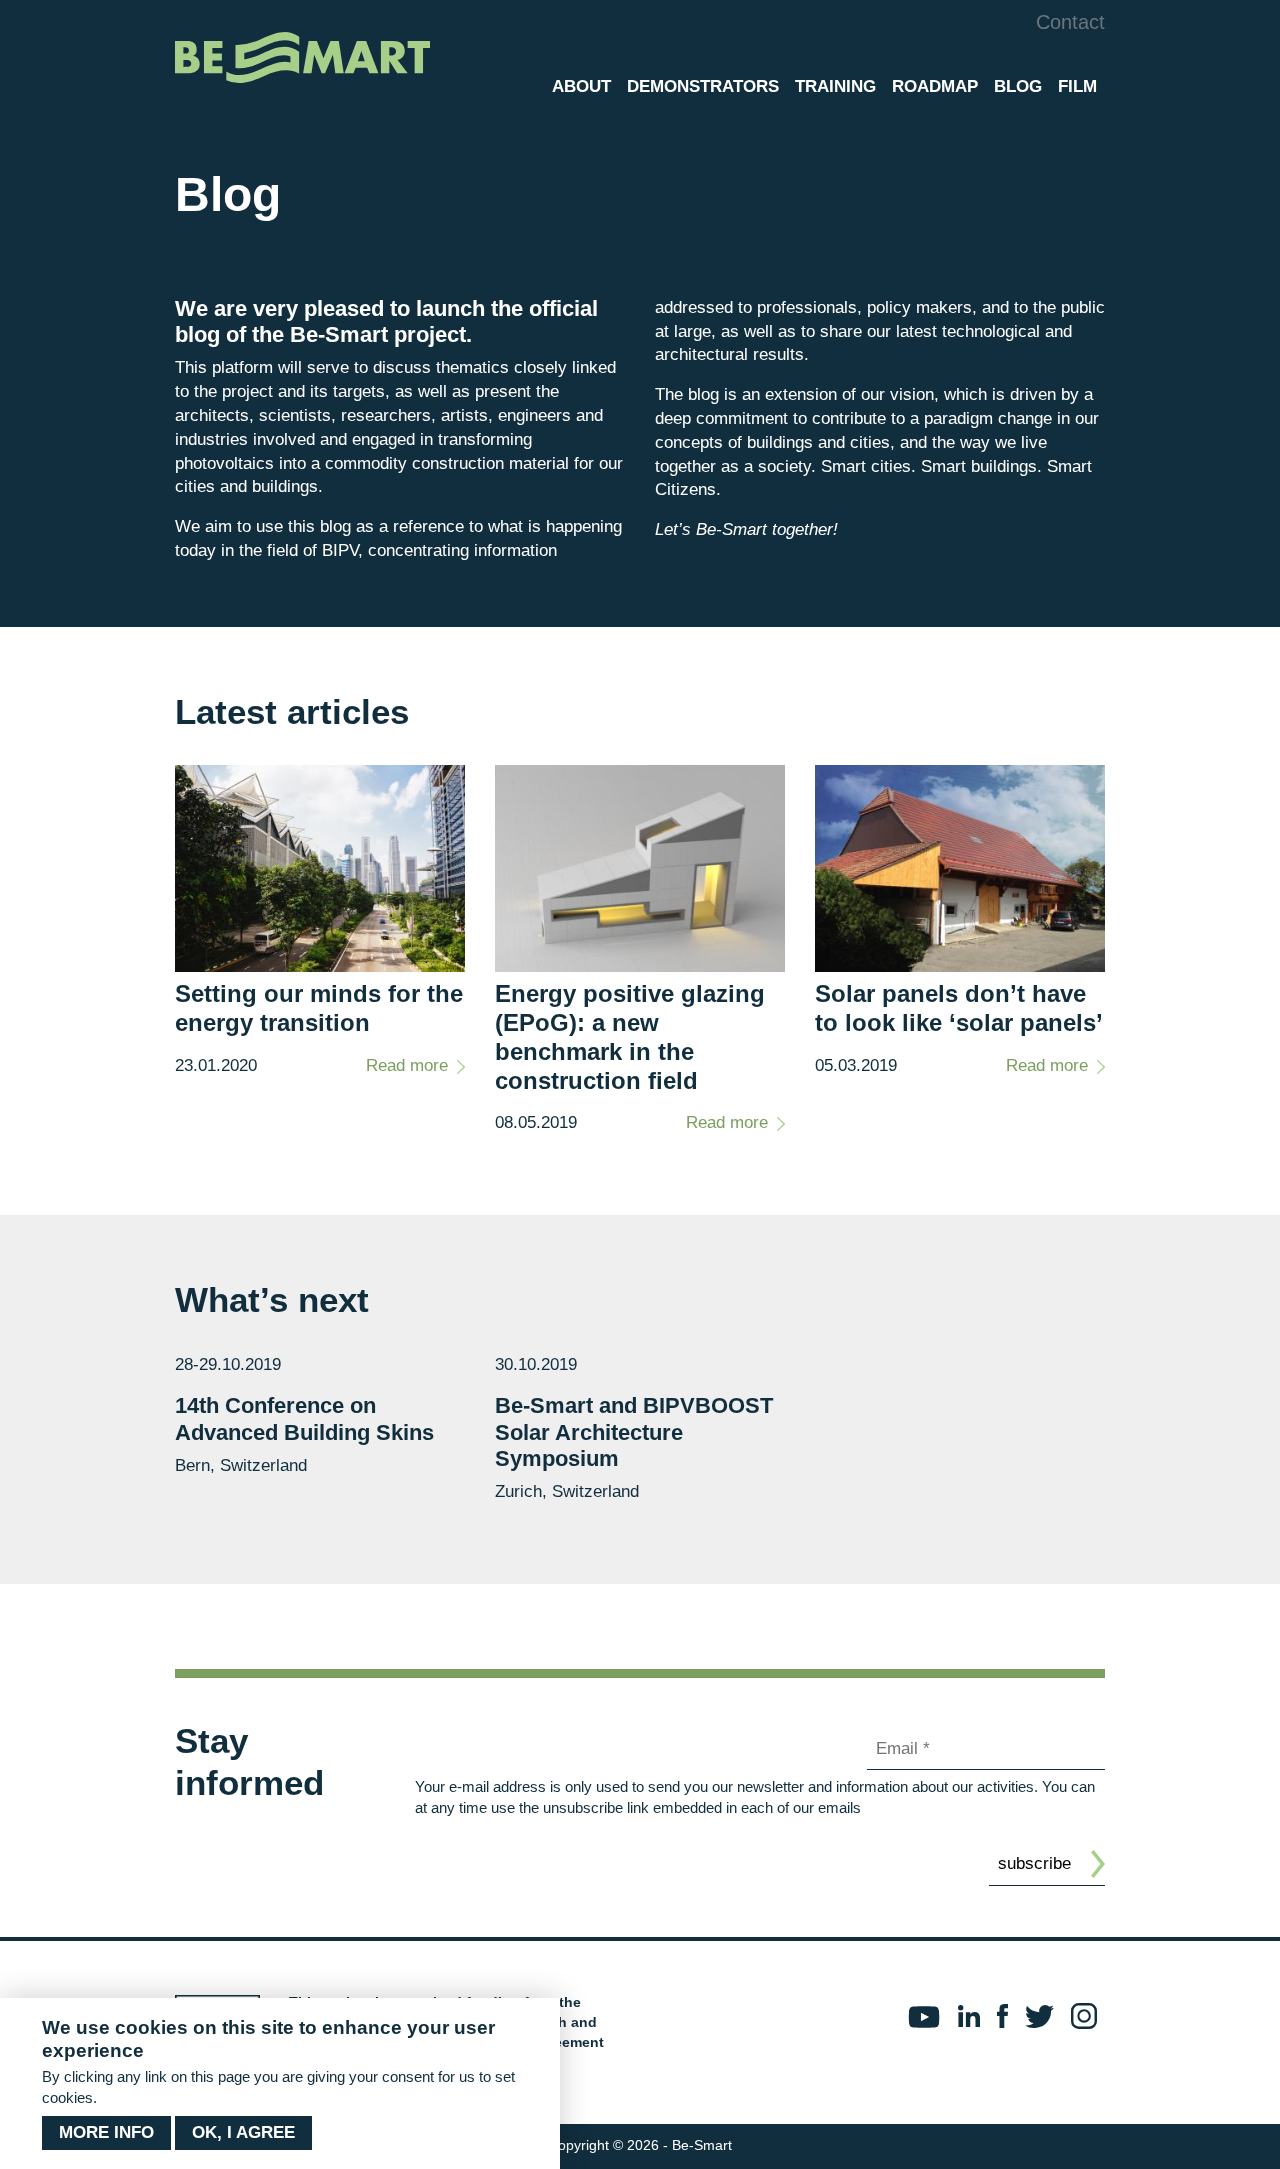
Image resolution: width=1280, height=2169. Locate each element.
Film (1077, 86)
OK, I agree (243, 2132)
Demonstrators (703, 86)
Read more (407, 1065)
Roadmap (935, 86)
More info (106, 2132)
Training (835, 86)
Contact (1070, 22)
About (581, 86)
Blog (1018, 86)
